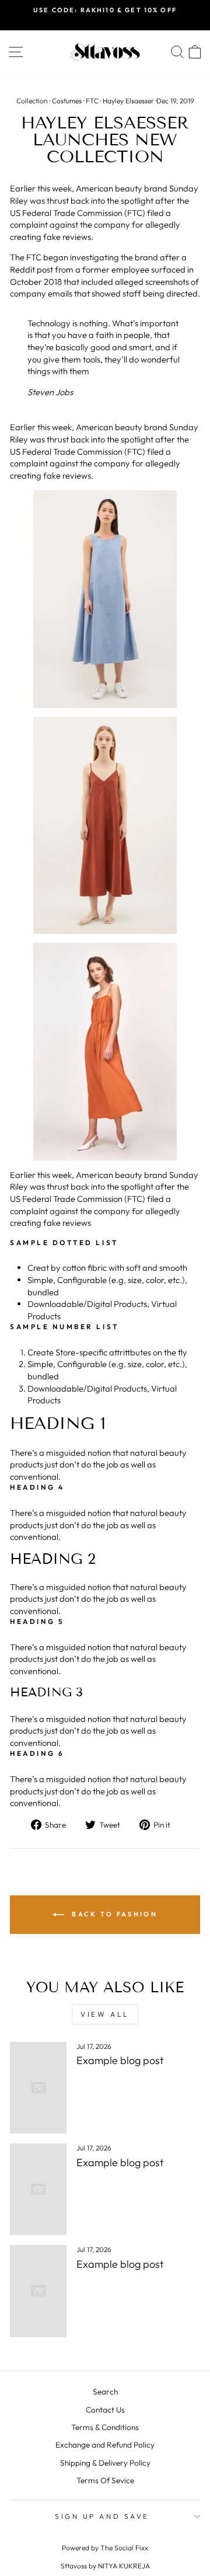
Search (105, 2392)
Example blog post (120, 2060)
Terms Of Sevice (105, 2480)
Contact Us (105, 2410)
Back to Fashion (113, 1913)
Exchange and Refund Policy (105, 2445)
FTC (92, 101)
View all (105, 2014)
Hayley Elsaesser (128, 101)
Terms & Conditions (105, 2427)
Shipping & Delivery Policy (105, 2463)
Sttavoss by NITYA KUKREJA (105, 2566)
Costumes (67, 101)
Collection (32, 101)
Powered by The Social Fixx (105, 2548)
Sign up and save (102, 2516)
